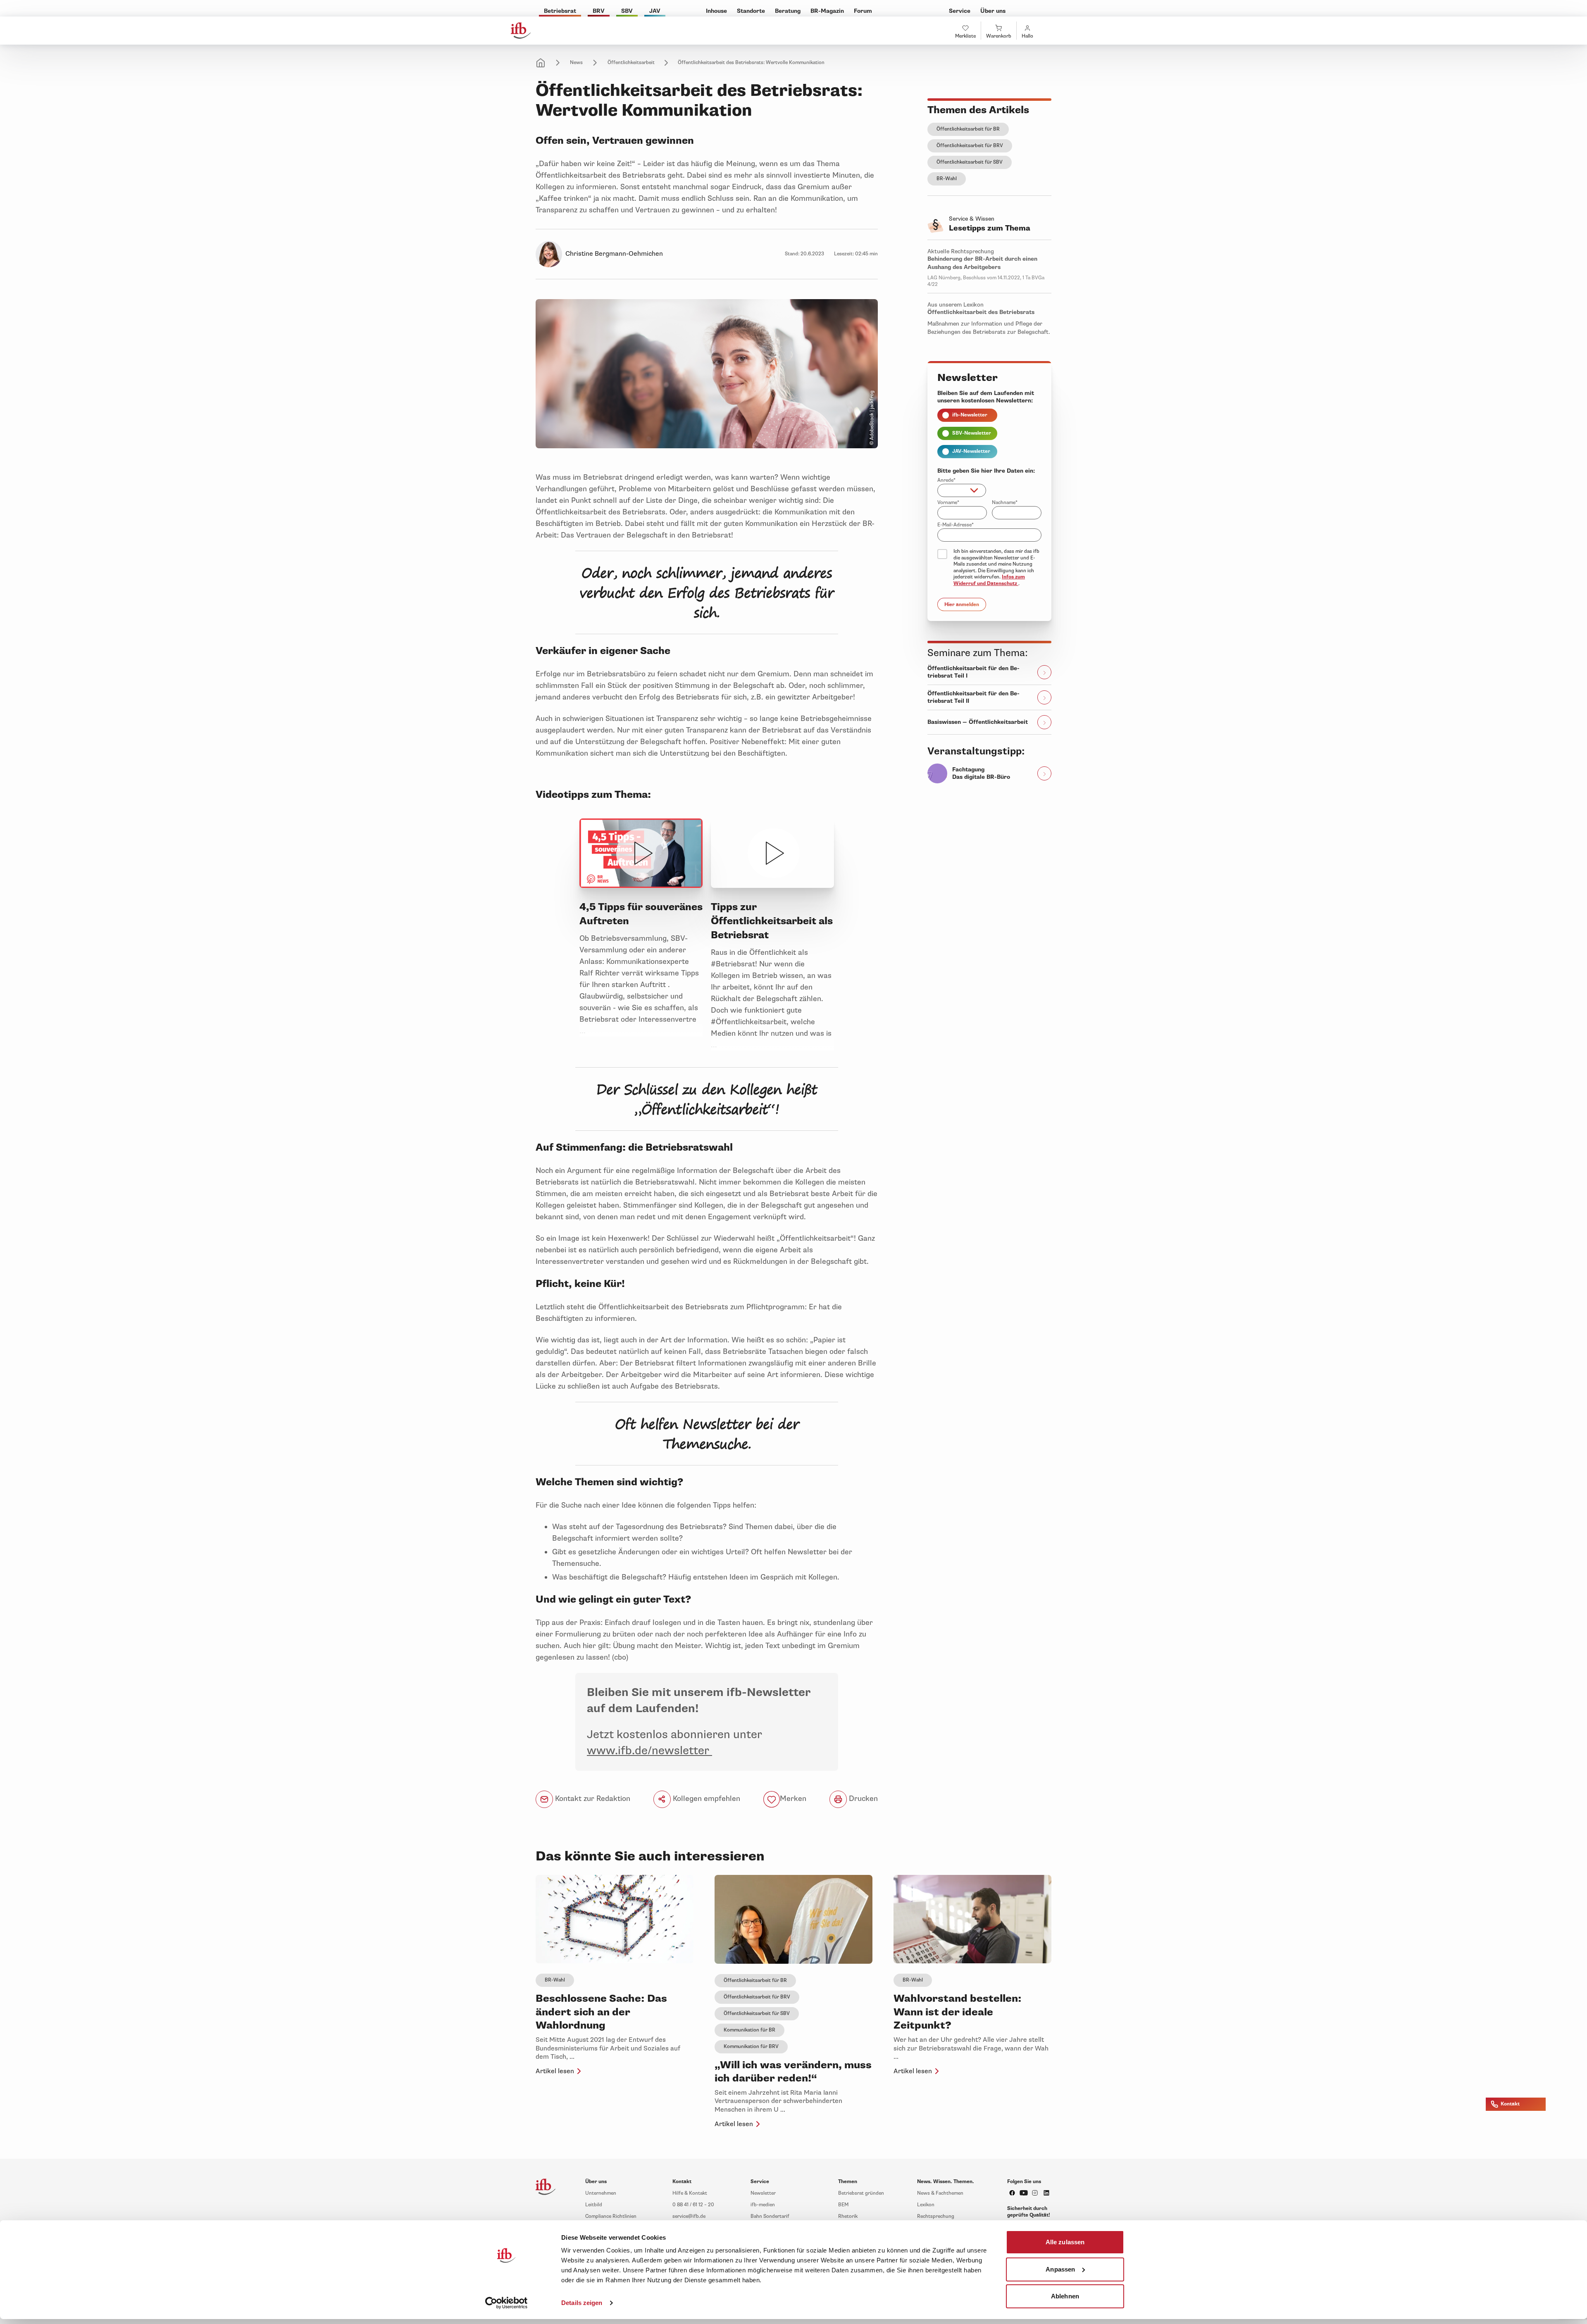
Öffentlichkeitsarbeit (631, 63)
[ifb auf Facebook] (1012, 2193)
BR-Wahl (947, 179)
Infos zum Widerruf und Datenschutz (989, 580)
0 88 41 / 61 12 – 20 (693, 2205)
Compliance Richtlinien (611, 2216)
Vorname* (948, 503)
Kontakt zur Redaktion (592, 1798)
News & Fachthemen (940, 2193)
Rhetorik (848, 2216)
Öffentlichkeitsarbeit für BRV (970, 146)
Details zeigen (582, 2303)
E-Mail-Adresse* (956, 525)
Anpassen (1060, 2269)
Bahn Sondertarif (770, 2216)
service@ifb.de (689, 2216)
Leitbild (594, 2205)
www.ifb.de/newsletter (649, 1751)
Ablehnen (1065, 2296)
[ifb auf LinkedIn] (1046, 2193)
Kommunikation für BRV (751, 2047)
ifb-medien (763, 2205)
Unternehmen (601, 2193)
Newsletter (763, 2193)
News (576, 63)
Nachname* (1005, 503)
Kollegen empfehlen (705, 1798)
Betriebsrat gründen (861, 2193)
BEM (843, 2205)
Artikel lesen (555, 2071)
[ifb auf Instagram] (1035, 2193)
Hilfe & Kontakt (690, 2193)
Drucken (862, 1798)
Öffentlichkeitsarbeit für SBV (970, 162)
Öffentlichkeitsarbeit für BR (968, 129)
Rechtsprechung (936, 2216)
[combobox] (962, 490)
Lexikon (926, 2205)
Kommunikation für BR (749, 2030)
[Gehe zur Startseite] (521, 31)
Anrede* (946, 480)
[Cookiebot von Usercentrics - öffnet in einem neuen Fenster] (506, 2303)
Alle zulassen (1065, 2242)
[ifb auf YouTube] (1024, 2193)
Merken (793, 1798)
